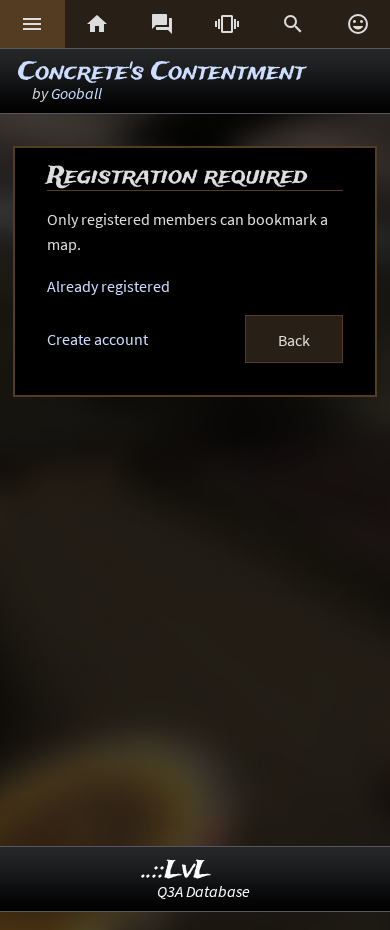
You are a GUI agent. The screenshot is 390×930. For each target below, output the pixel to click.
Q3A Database (203, 891)
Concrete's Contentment (161, 72)
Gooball (76, 93)
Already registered (108, 286)
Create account (97, 339)
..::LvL (176, 870)
